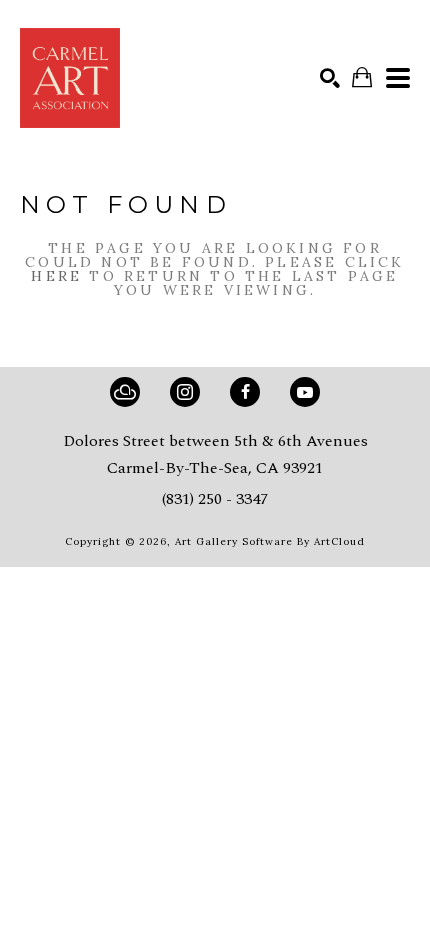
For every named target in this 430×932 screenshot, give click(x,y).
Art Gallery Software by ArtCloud (270, 541)
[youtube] (305, 392)
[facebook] (245, 392)
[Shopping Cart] (362, 77)
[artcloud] (125, 392)
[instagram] (185, 392)
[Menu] (398, 78)
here (56, 276)
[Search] (330, 78)
